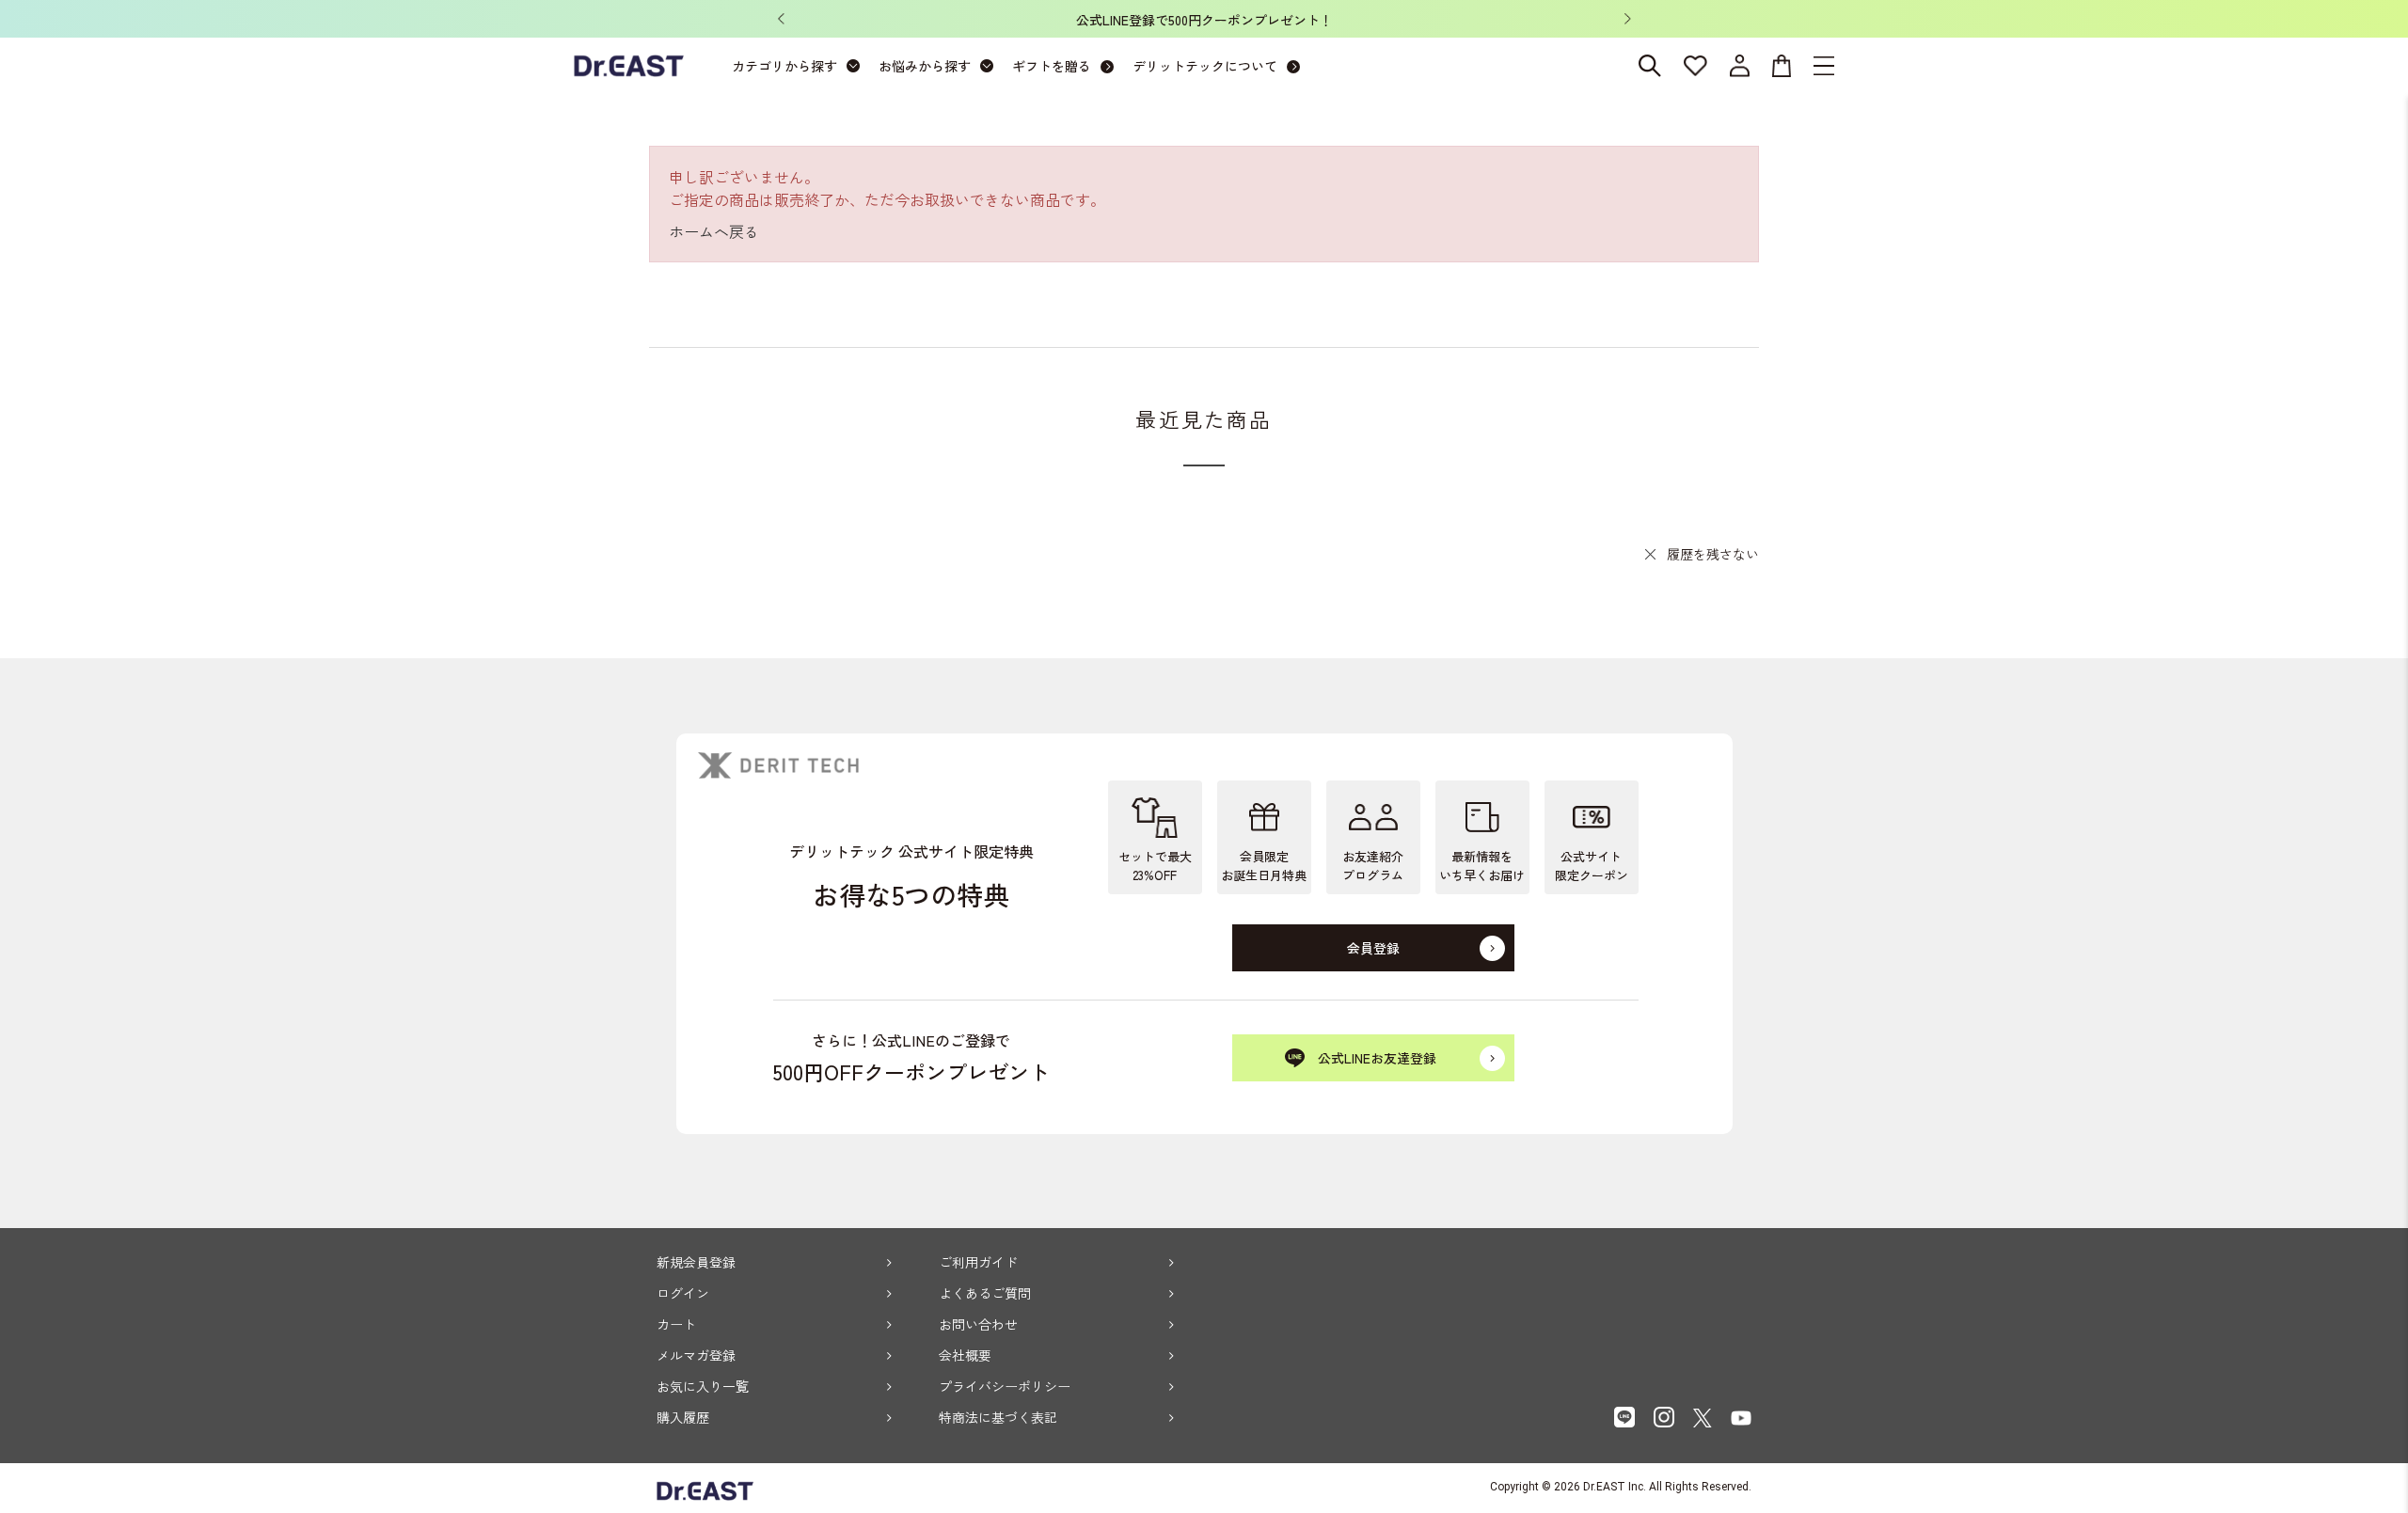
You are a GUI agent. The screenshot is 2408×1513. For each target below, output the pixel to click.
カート (676, 1324)
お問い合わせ (978, 1324)
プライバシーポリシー (1005, 1386)
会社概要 (965, 1355)
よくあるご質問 (985, 1293)
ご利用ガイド (978, 1262)
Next (1627, 19)
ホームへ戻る (714, 231)
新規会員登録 (696, 1262)
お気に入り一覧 (703, 1386)
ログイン (683, 1293)
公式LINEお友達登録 (1377, 1058)
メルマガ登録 (696, 1355)
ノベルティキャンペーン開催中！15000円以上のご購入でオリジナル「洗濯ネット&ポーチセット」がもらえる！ (1519, 20)
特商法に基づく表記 (998, 1417)
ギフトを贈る (1052, 66)
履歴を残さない (1713, 554)
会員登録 (1373, 948)
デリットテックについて (1205, 66)
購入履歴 (683, 1417)
